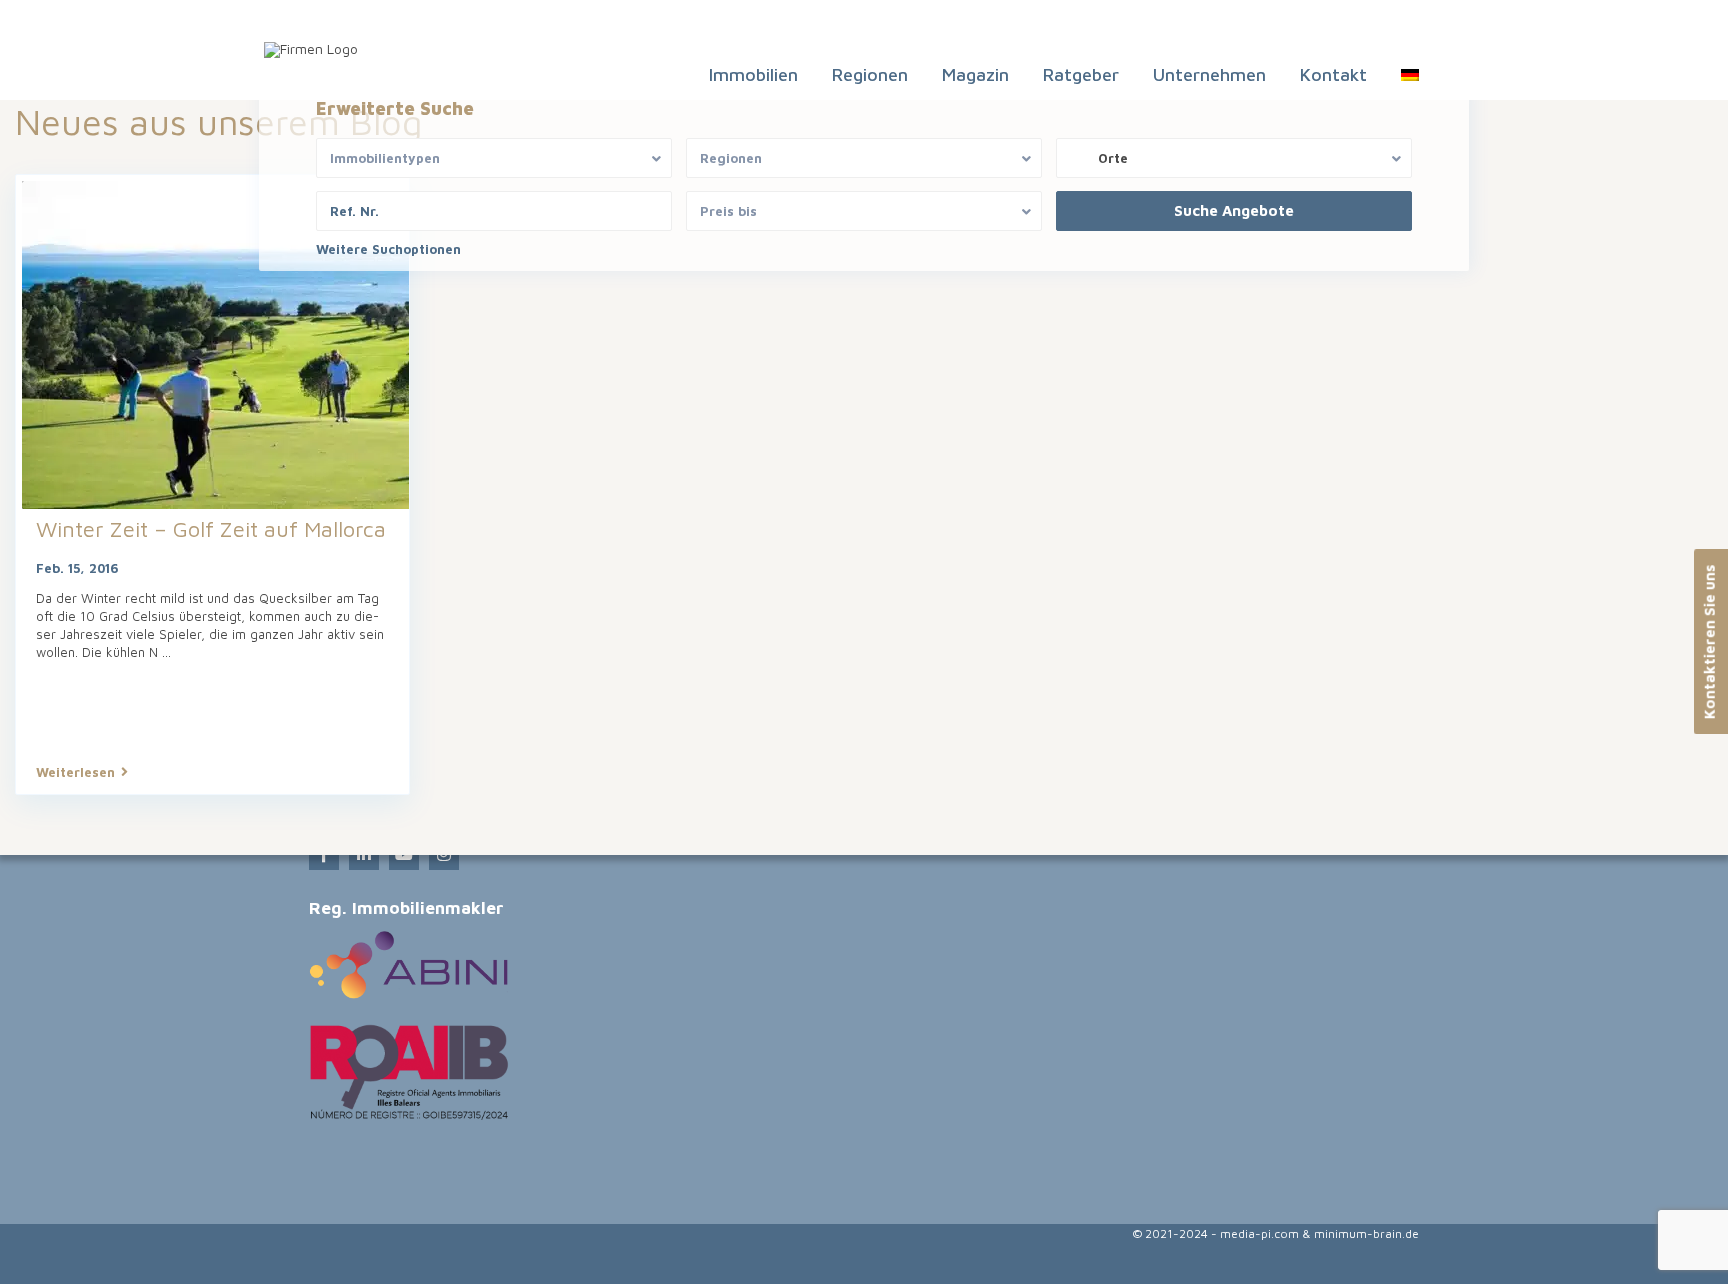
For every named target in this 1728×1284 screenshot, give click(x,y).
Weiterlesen (75, 772)
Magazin (975, 74)
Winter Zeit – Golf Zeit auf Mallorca (211, 529)
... (166, 652)
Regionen (870, 74)
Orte (1113, 158)
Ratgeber (1081, 74)
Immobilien (753, 74)
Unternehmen (1209, 74)
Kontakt (1333, 74)
